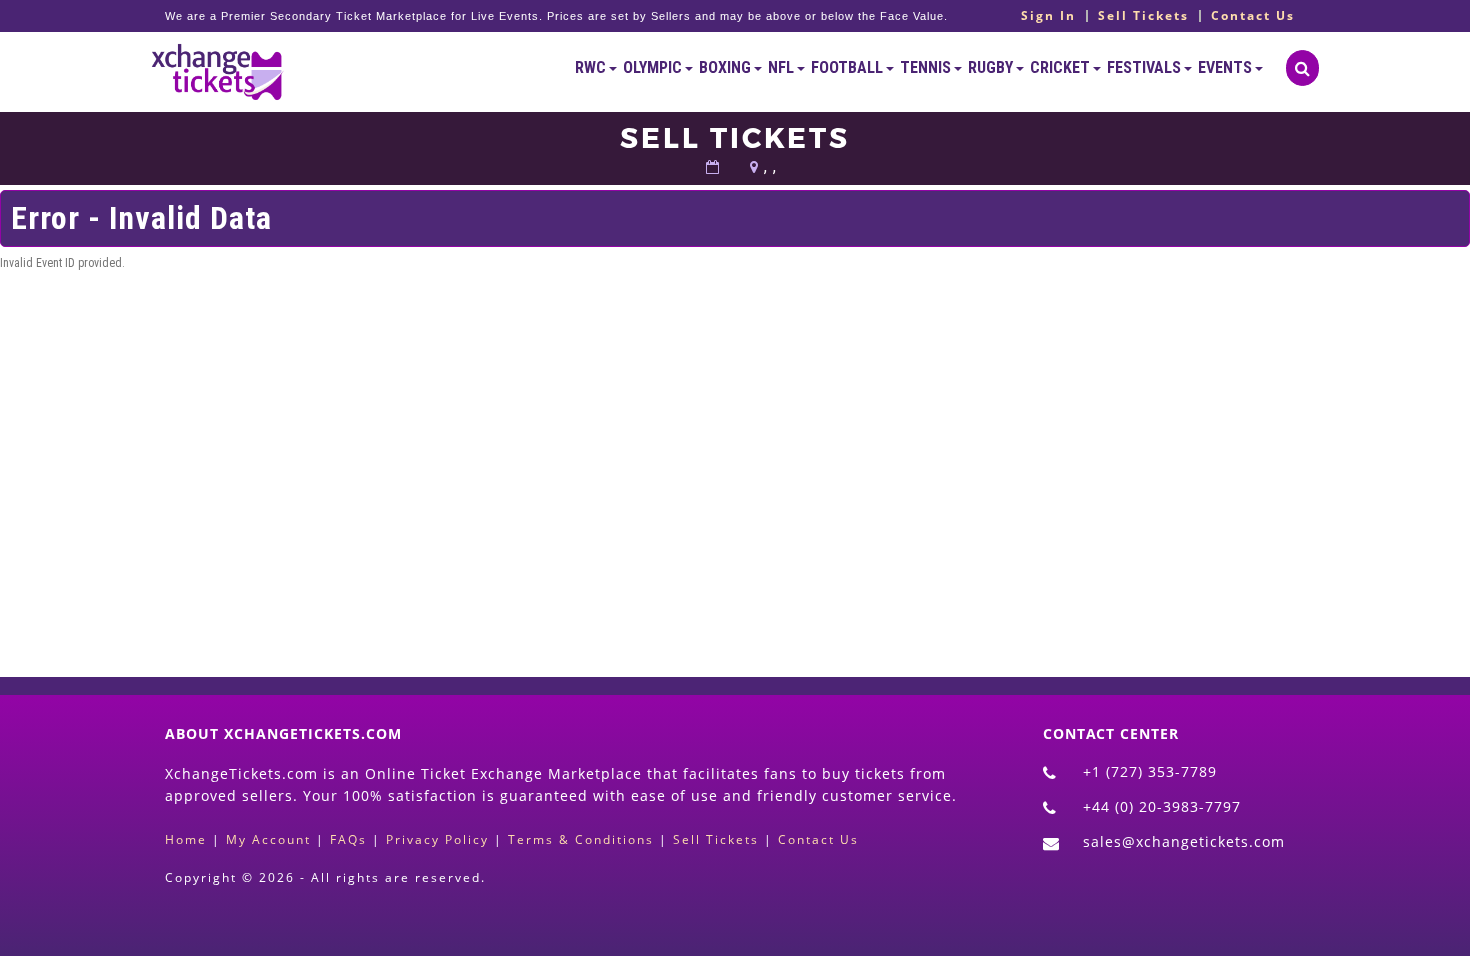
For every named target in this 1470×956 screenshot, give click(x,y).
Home (186, 839)
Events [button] (1226, 67)
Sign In (1048, 16)
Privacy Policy (437, 839)
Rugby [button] (992, 67)
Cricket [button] (1061, 67)
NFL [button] (782, 67)
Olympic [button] (654, 67)
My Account (268, 839)
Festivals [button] (1145, 67)
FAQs (348, 839)
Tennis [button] (927, 67)
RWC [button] (592, 67)
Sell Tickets (1143, 16)
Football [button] (848, 67)
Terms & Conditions (581, 839)
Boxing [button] (726, 67)
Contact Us (1253, 16)
